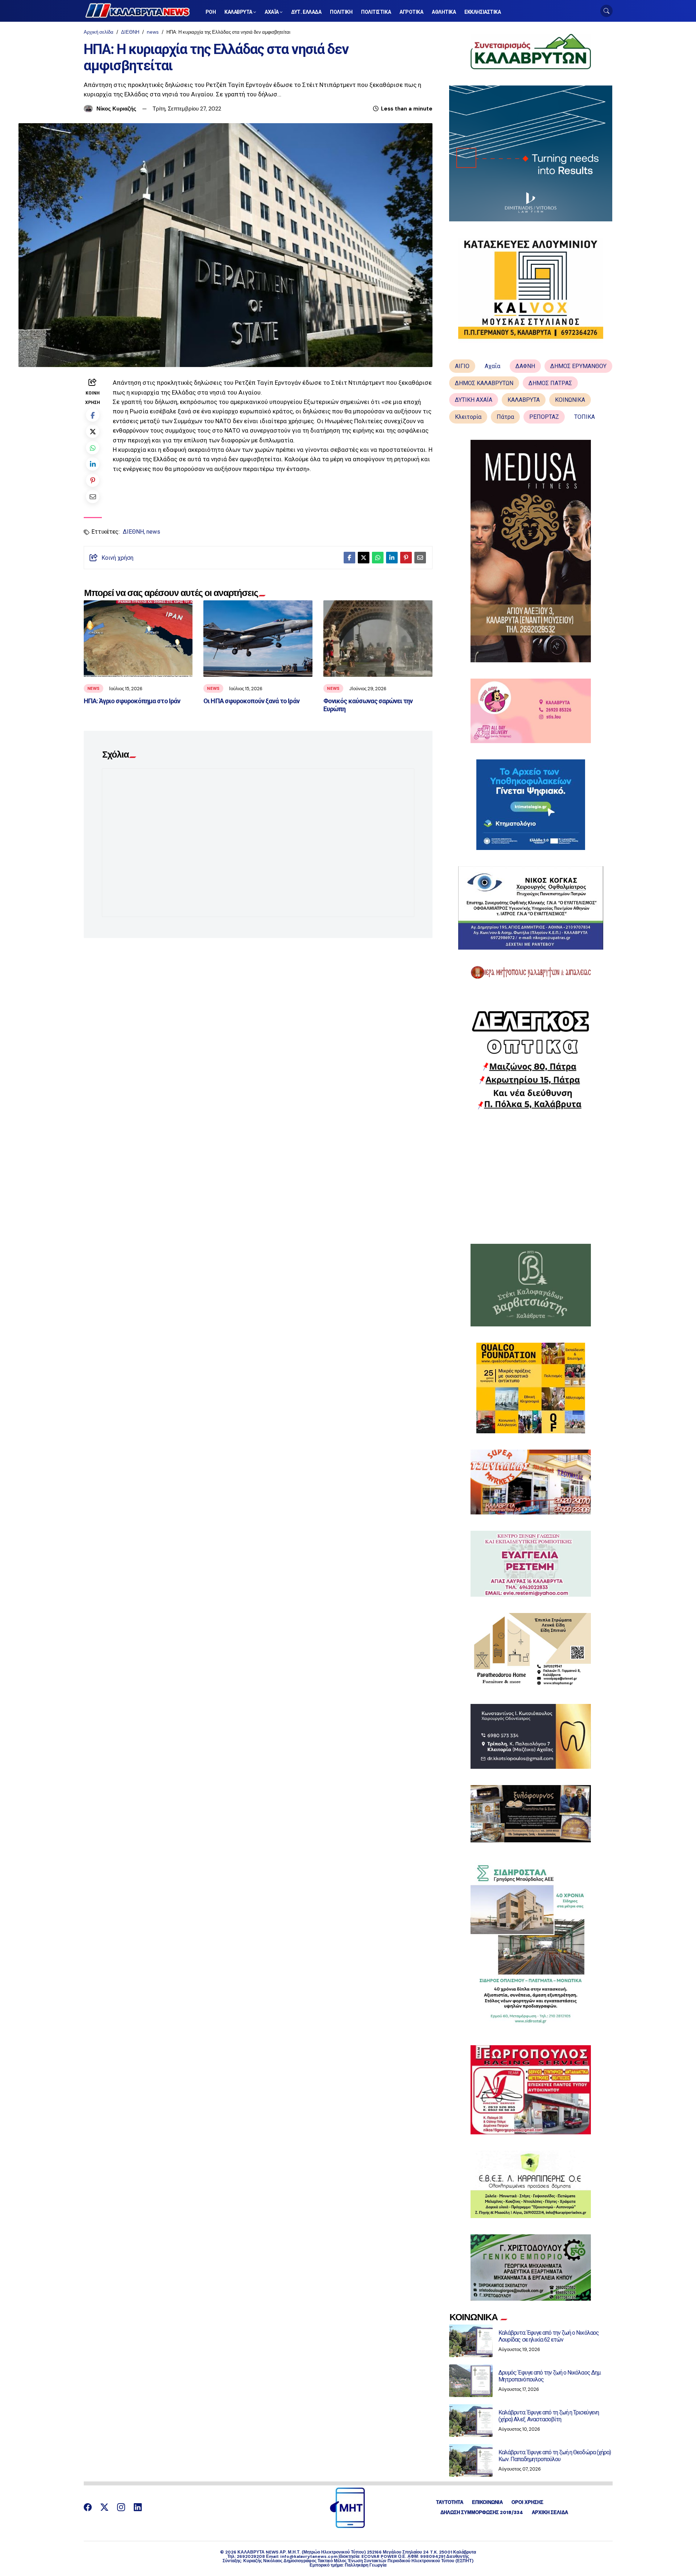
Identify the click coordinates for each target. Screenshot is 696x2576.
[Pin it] (93, 480)
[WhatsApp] (93, 448)
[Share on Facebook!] (93, 415)
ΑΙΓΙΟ (462, 366)
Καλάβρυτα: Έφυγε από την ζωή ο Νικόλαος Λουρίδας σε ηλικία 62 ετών (549, 2336)
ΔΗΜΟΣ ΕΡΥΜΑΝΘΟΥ (578, 366)
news (153, 32)
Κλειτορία (468, 417)
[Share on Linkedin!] (93, 464)
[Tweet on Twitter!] (93, 431)
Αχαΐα (492, 366)
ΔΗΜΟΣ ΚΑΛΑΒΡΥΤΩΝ (484, 383)
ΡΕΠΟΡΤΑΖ (544, 417)
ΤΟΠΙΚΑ (585, 417)
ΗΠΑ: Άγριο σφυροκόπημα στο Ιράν (132, 701)
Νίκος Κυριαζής (116, 109)
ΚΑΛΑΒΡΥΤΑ (524, 400)
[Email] (93, 497)
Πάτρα (505, 417)
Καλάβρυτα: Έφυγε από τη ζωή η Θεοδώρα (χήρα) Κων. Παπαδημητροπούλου (555, 2456)
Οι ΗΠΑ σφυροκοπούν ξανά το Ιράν (251, 701)
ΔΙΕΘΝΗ (130, 32)
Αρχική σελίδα (99, 32)
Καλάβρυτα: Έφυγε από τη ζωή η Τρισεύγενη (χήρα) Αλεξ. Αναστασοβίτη (549, 2416)
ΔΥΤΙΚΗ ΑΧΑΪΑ (474, 400)
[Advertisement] (531, 1177)
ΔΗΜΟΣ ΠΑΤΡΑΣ (550, 383)
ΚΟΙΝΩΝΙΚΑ (570, 400)
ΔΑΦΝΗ (525, 366)
